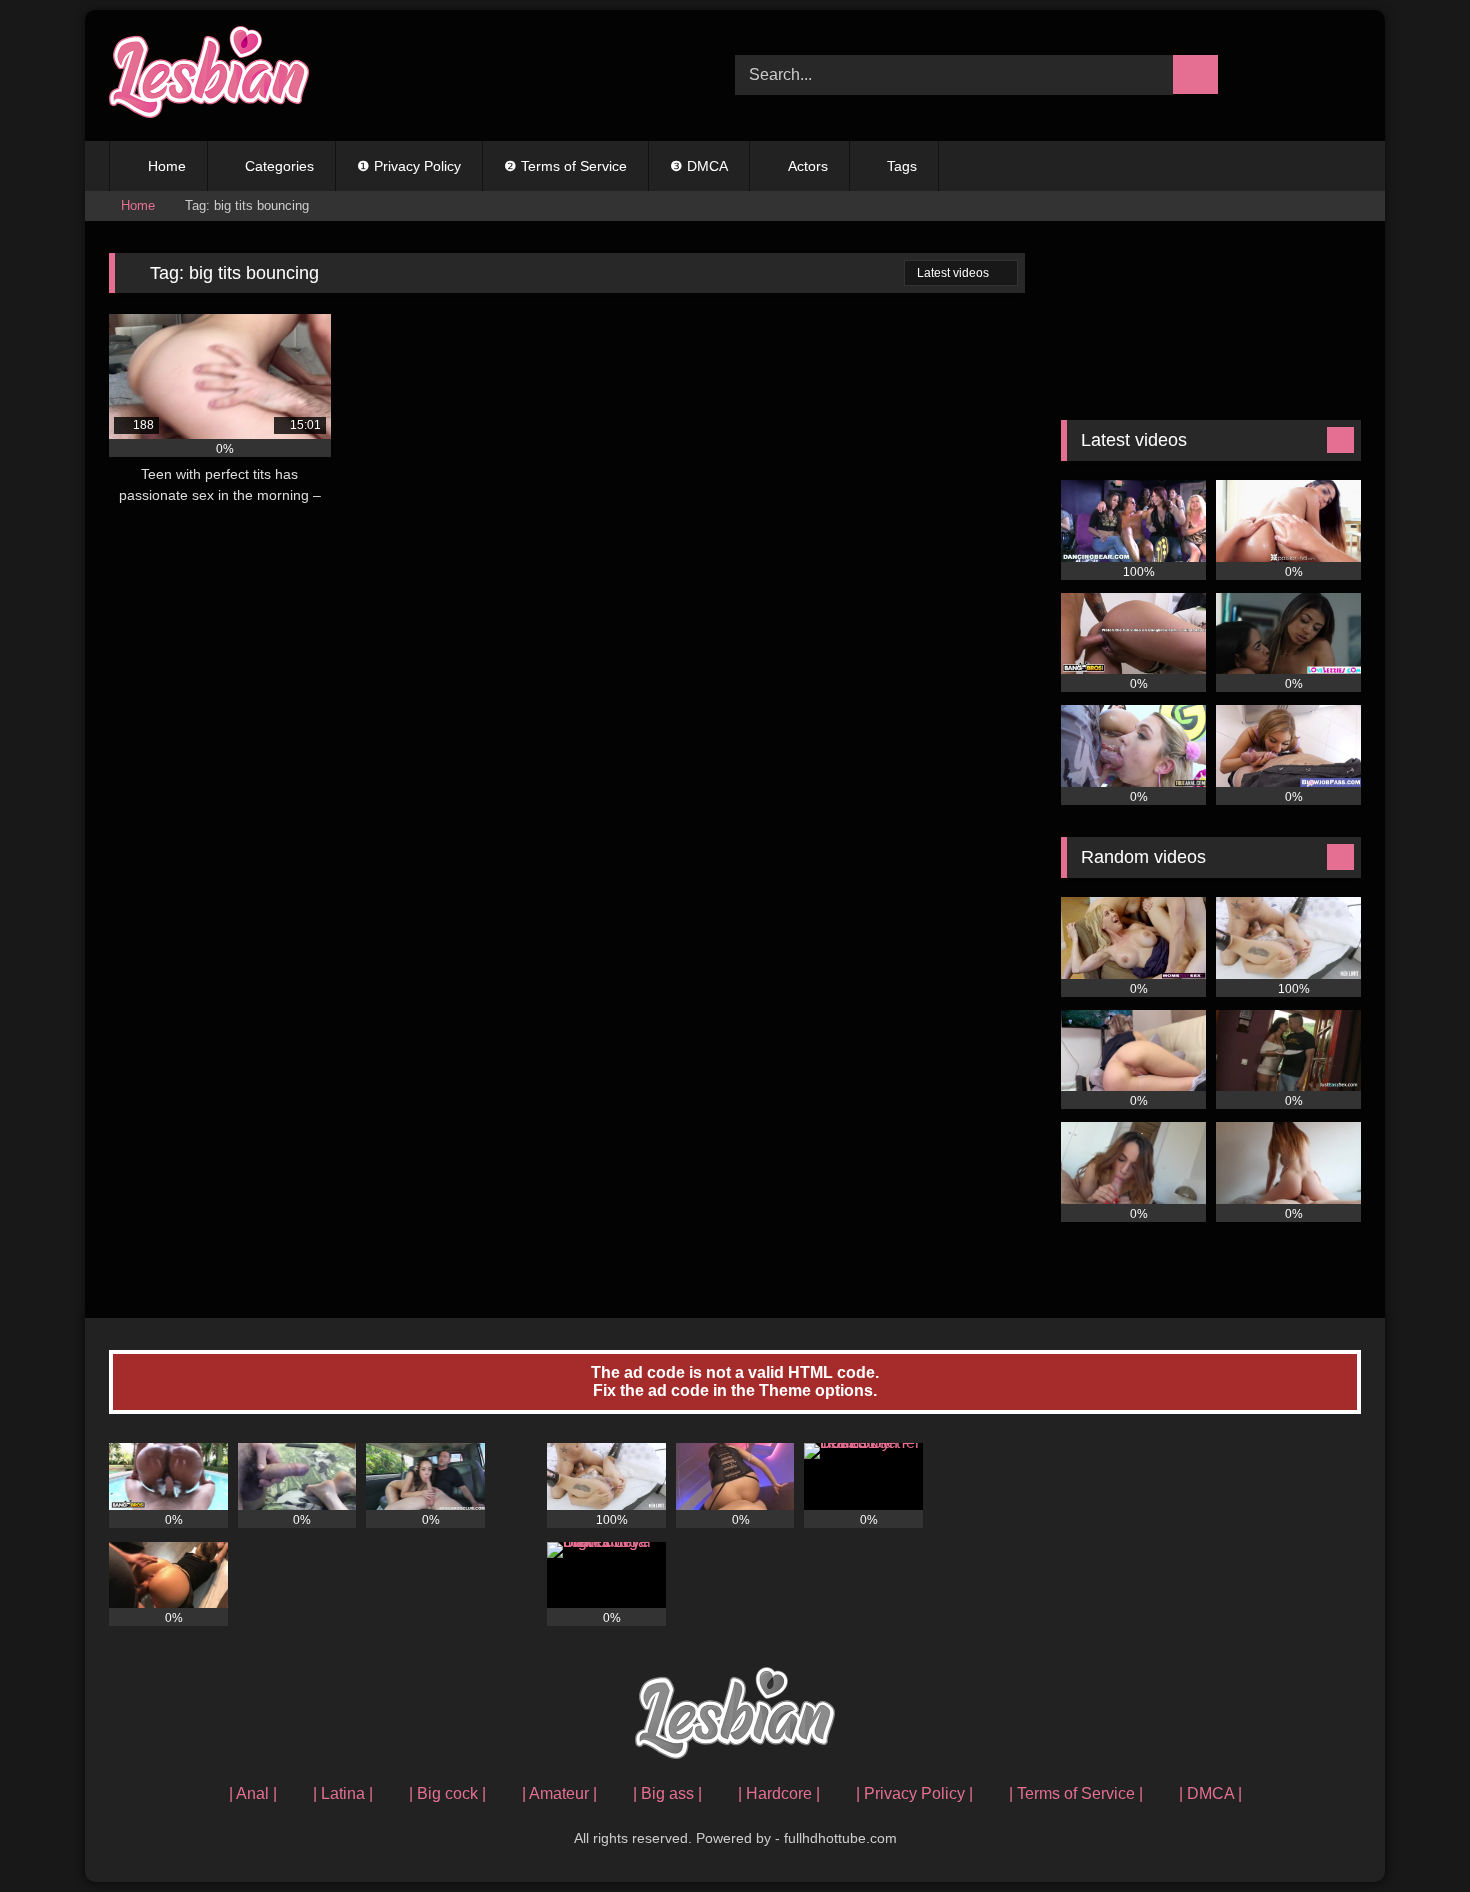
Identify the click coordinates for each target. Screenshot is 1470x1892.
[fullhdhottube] (209, 75)
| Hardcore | (779, 1793)
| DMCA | (1210, 1793)
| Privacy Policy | (914, 1793)
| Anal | (253, 1793)
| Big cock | (447, 1793)
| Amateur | (559, 1793)
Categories (279, 166)
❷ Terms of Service (565, 166)
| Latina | (343, 1793)
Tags (902, 166)
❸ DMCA (699, 166)
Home (167, 166)
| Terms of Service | (1076, 1793)
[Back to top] (1410, 1832)
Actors (808, 166)
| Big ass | (667, 1793)
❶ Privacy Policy (409, 166)
